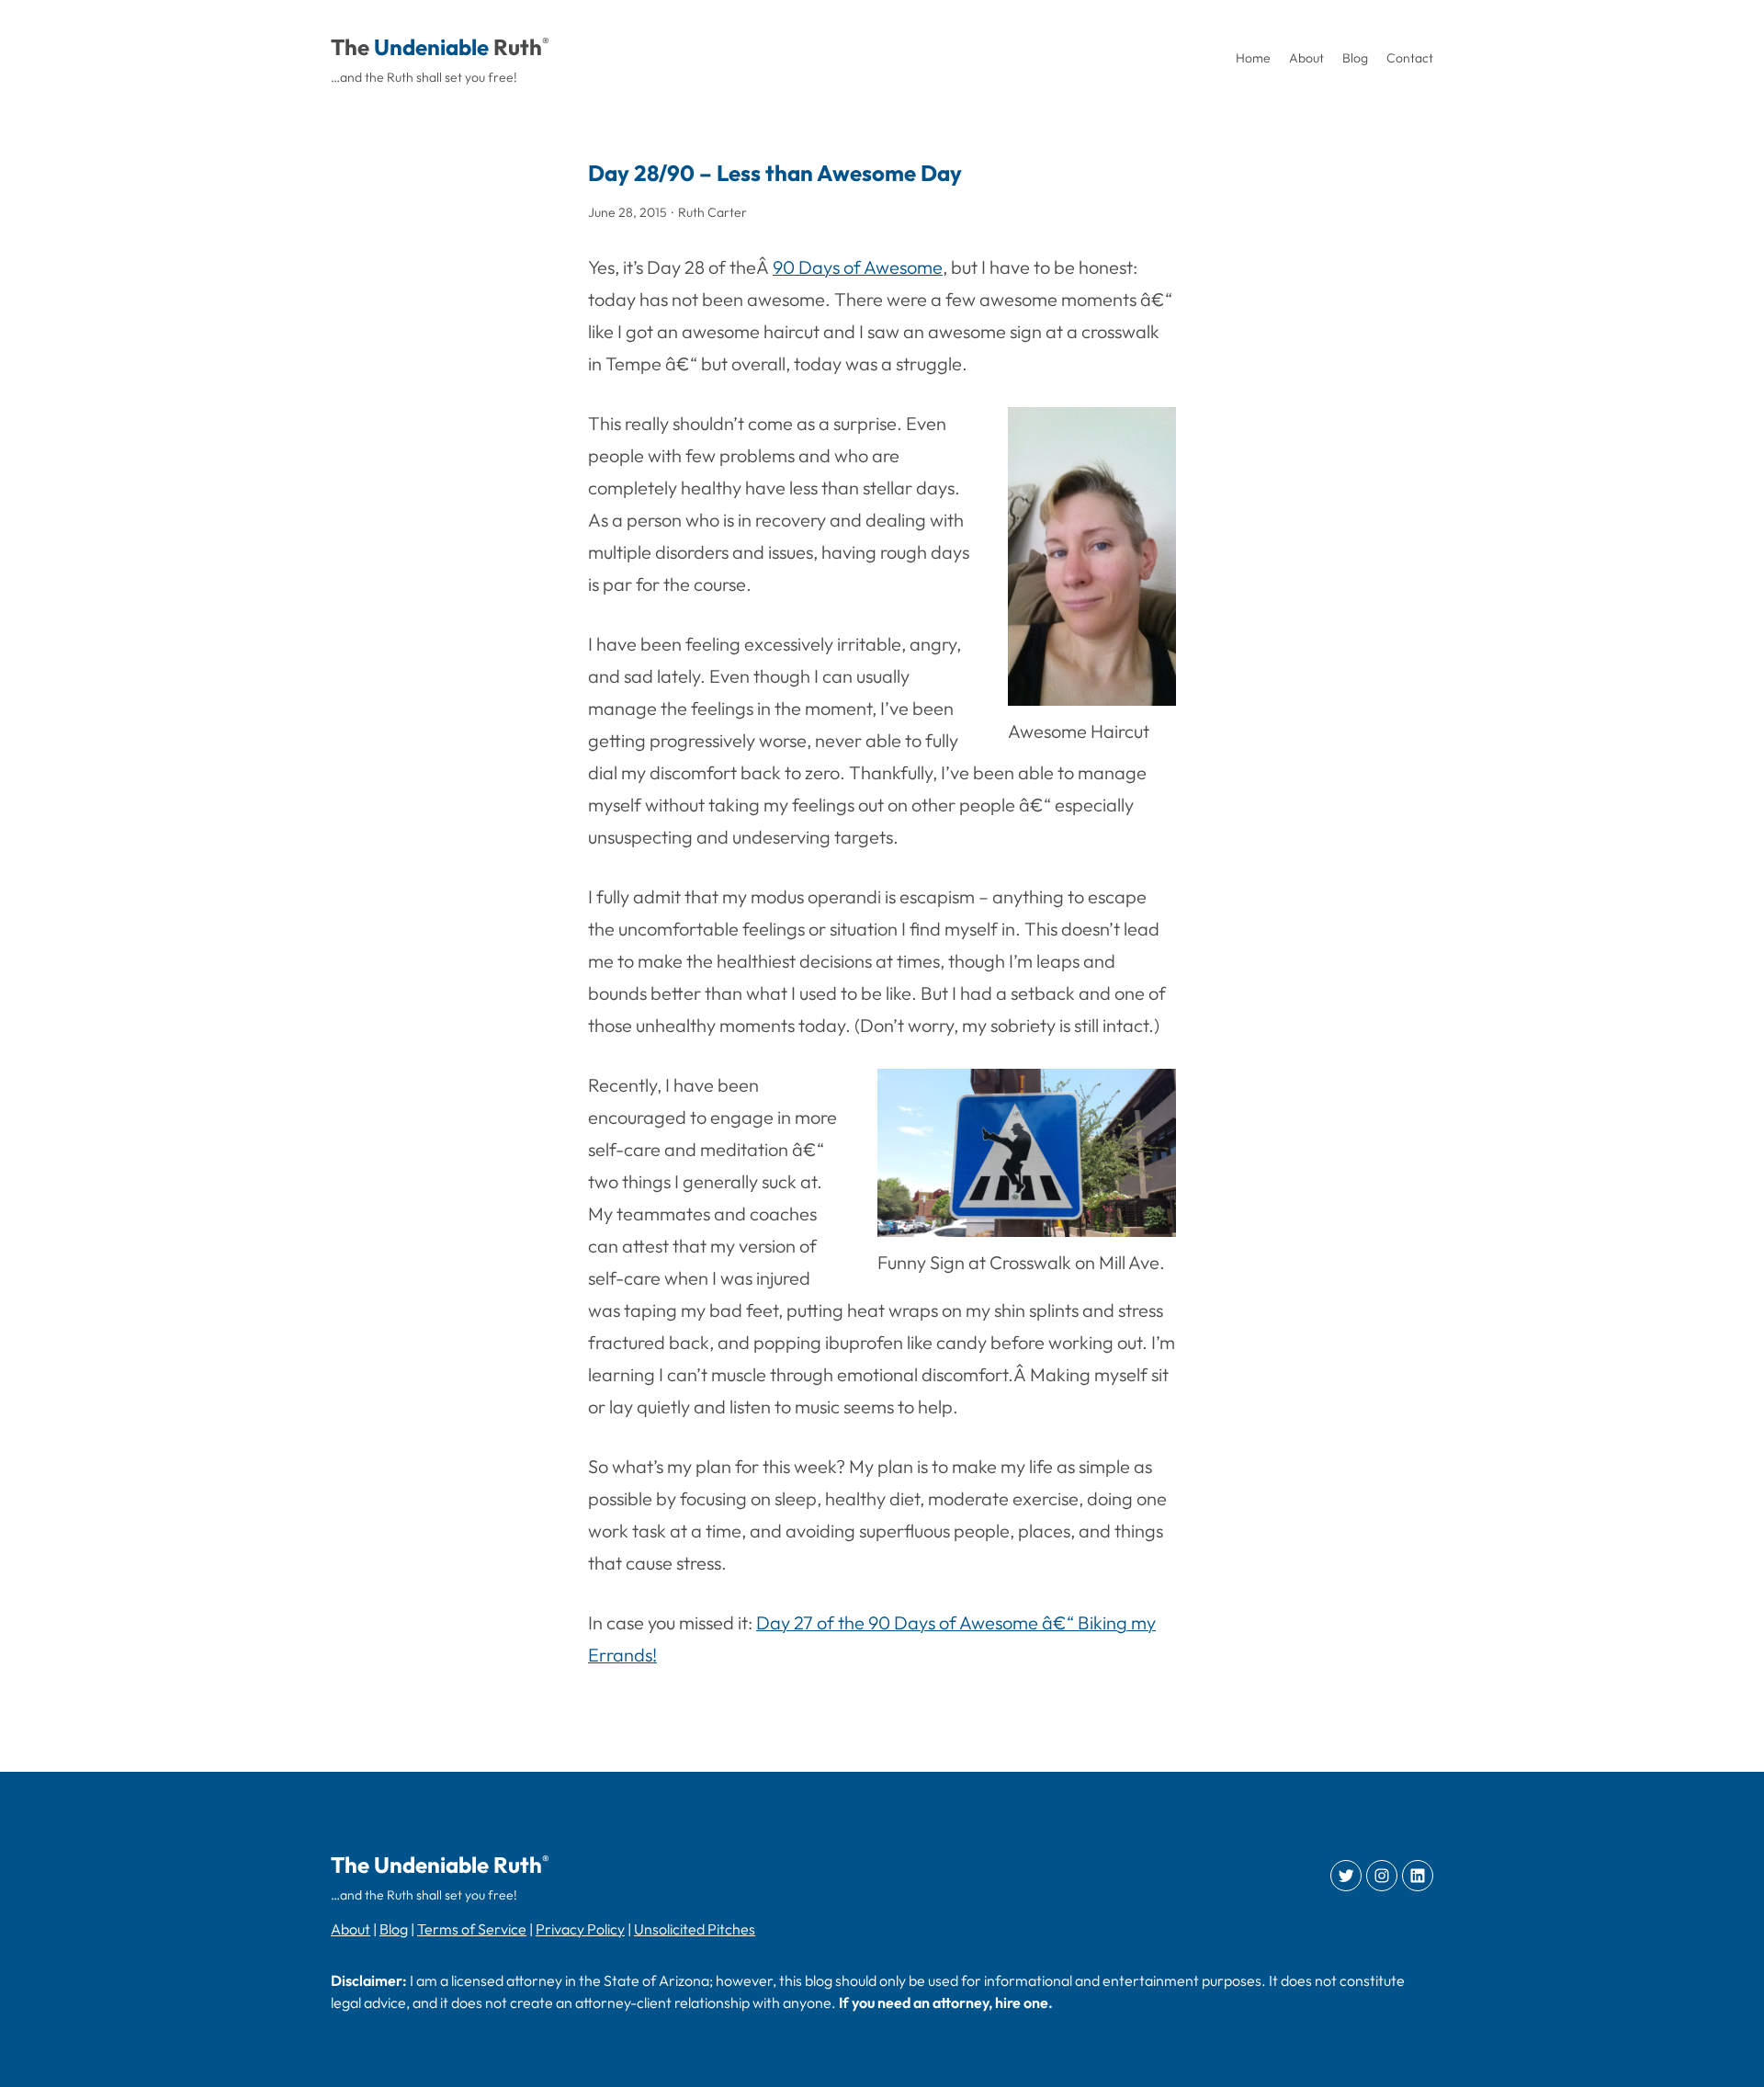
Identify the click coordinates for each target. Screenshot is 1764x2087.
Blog (394, 1929)
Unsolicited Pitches (695, 1929)
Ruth (518, 47)
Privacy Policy (580, 1929)
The (350, 47)
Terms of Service (472, 1929)
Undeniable (431, 47)
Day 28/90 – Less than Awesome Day (775, 173)
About (351, 1929)
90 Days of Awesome (858, 267)
